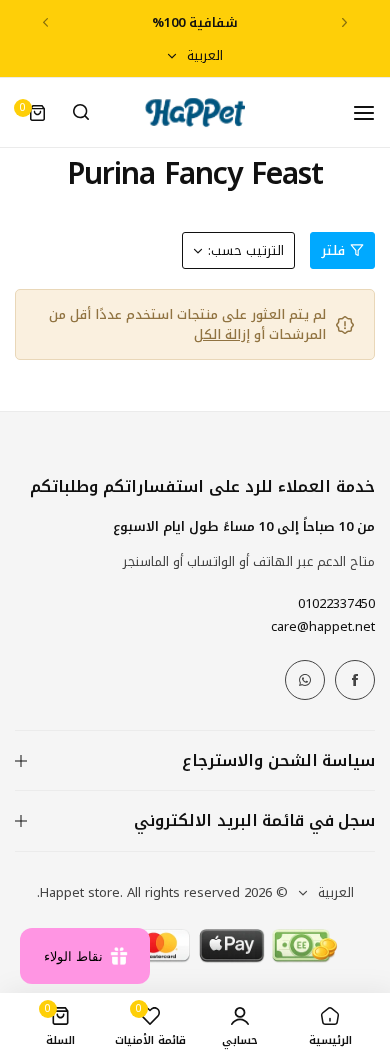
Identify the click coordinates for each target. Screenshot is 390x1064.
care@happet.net (323, 626)
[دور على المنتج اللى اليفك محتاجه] (81, 113)
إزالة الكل (222, 334)
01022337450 (336, 603)
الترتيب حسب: (246, 250)
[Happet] (195, 112)
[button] (344, 22)
